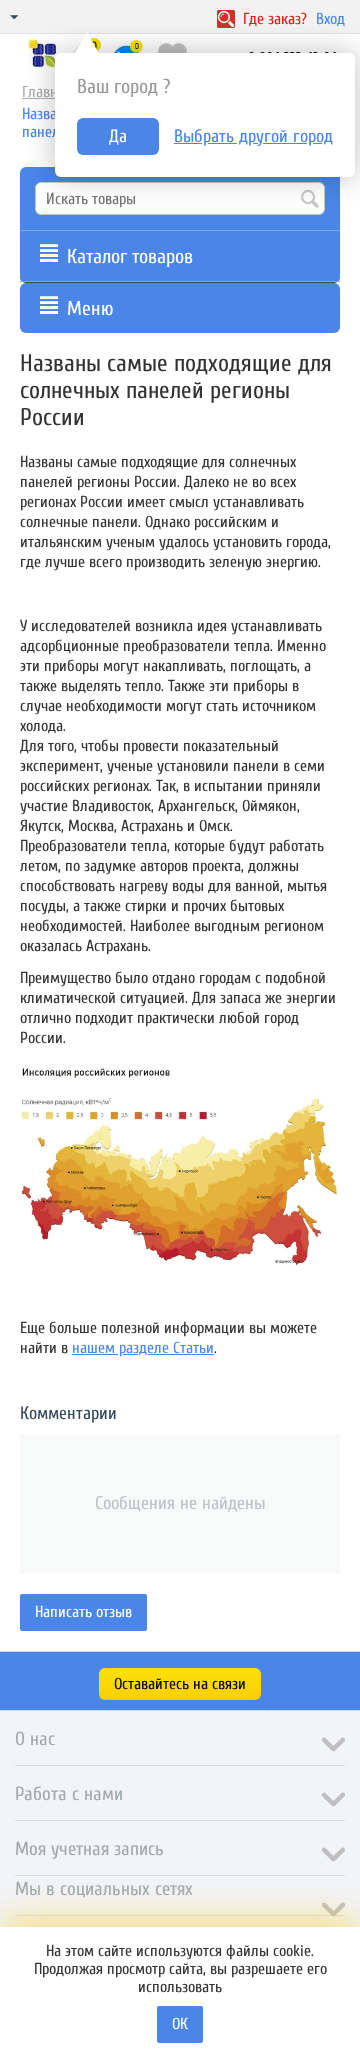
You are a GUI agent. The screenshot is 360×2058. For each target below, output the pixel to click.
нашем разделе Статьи (143, 1348)
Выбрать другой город (253, 136)
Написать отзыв (83, 1612)
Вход (330, 19)
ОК (180, 2024)
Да (118, 136)
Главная (47, 92)
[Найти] (310, 200)
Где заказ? (273, 19)
